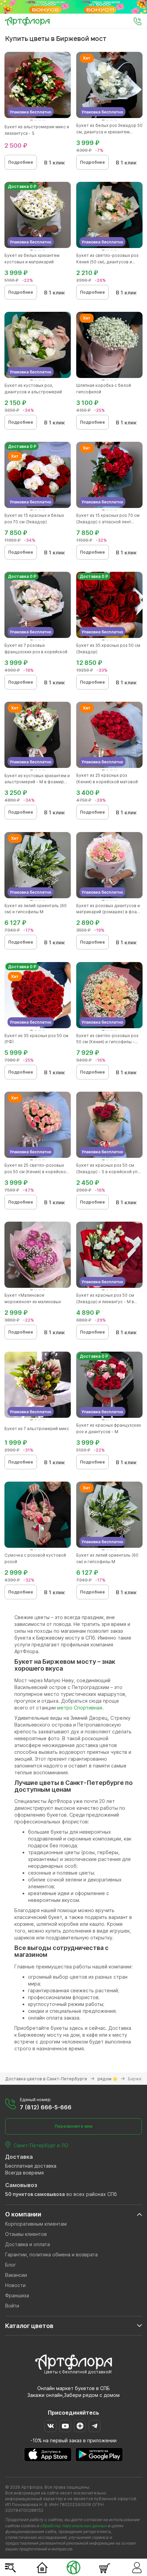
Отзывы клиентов (26, 2234)
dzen (80, 2426)
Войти (12, 2306)
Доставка (19, 2157)
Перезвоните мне (74, 2126)
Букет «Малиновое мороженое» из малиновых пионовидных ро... (33, 1302)
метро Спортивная (80, 1708)
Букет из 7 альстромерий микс (37, 1429)
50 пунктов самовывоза (35, 2194)
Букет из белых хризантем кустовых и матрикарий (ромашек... (32, 262)
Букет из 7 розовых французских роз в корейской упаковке (36, 652)
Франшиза (17, 2295)
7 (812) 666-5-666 (46, 2107)
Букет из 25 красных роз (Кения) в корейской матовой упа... (107, 782)
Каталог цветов (29, 2326)
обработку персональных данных (73, 2526)
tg (95, 2426)
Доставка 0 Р (22, 186)
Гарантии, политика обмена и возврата (51, 2254)
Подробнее (21, 162)
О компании (23, 2214)
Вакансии (16, 2275)
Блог (11, 2265)
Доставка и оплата (28, 2244)
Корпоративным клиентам (36, 2224)
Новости (15, 2285)
